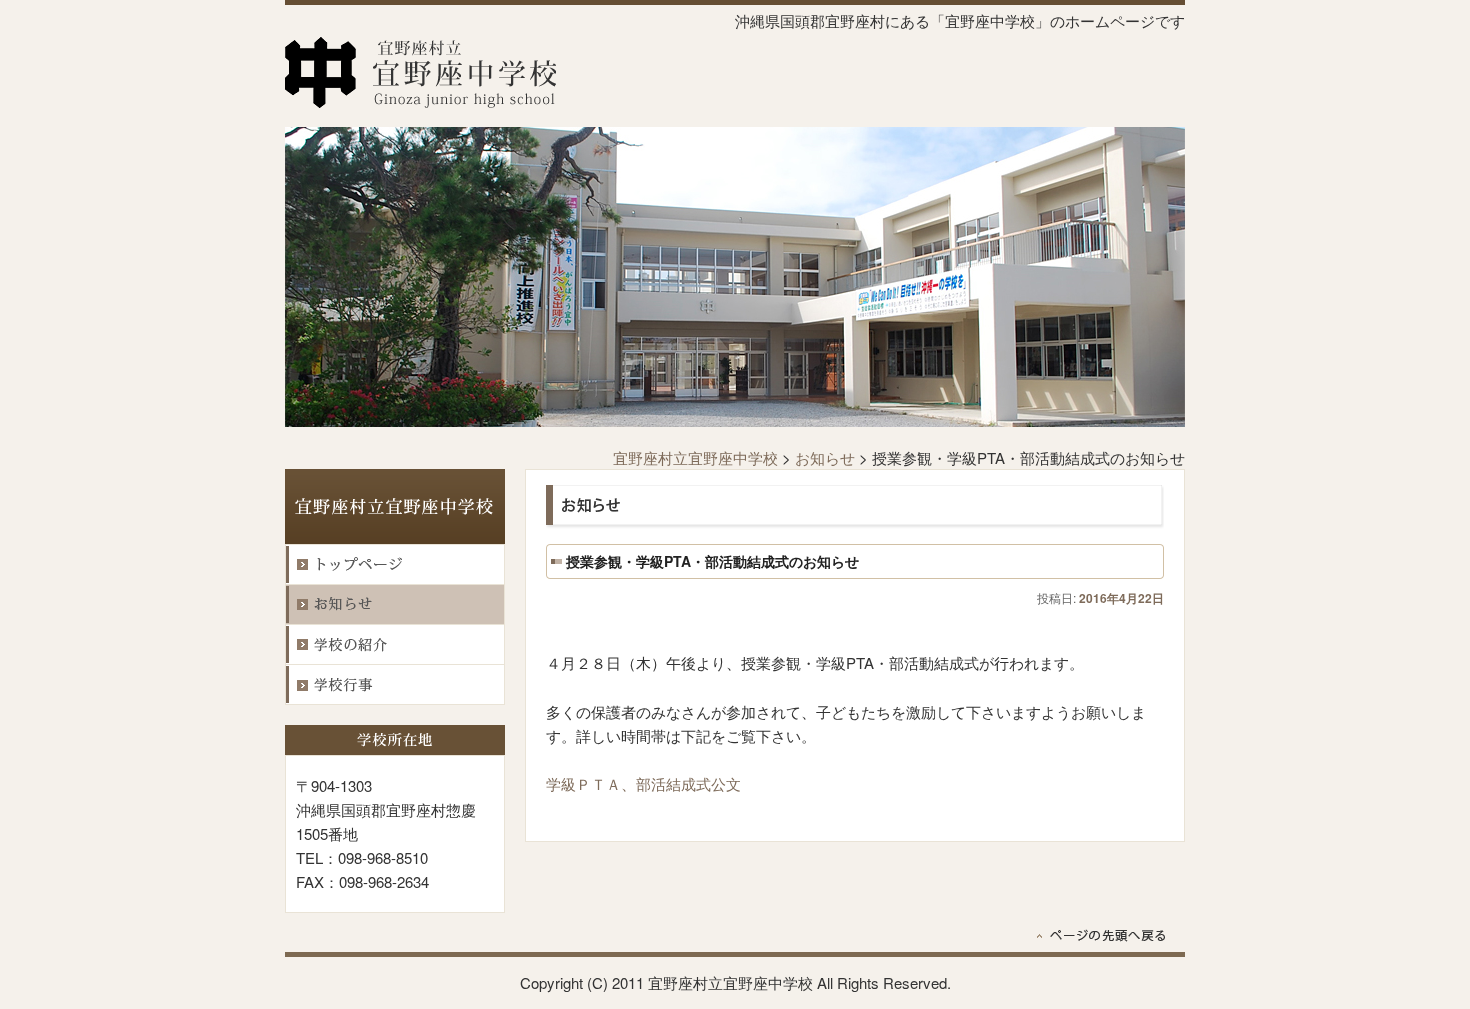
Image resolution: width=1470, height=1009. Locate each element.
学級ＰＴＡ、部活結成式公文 (643, 783)
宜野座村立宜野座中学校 (695, 457)
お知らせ (825, 457)
